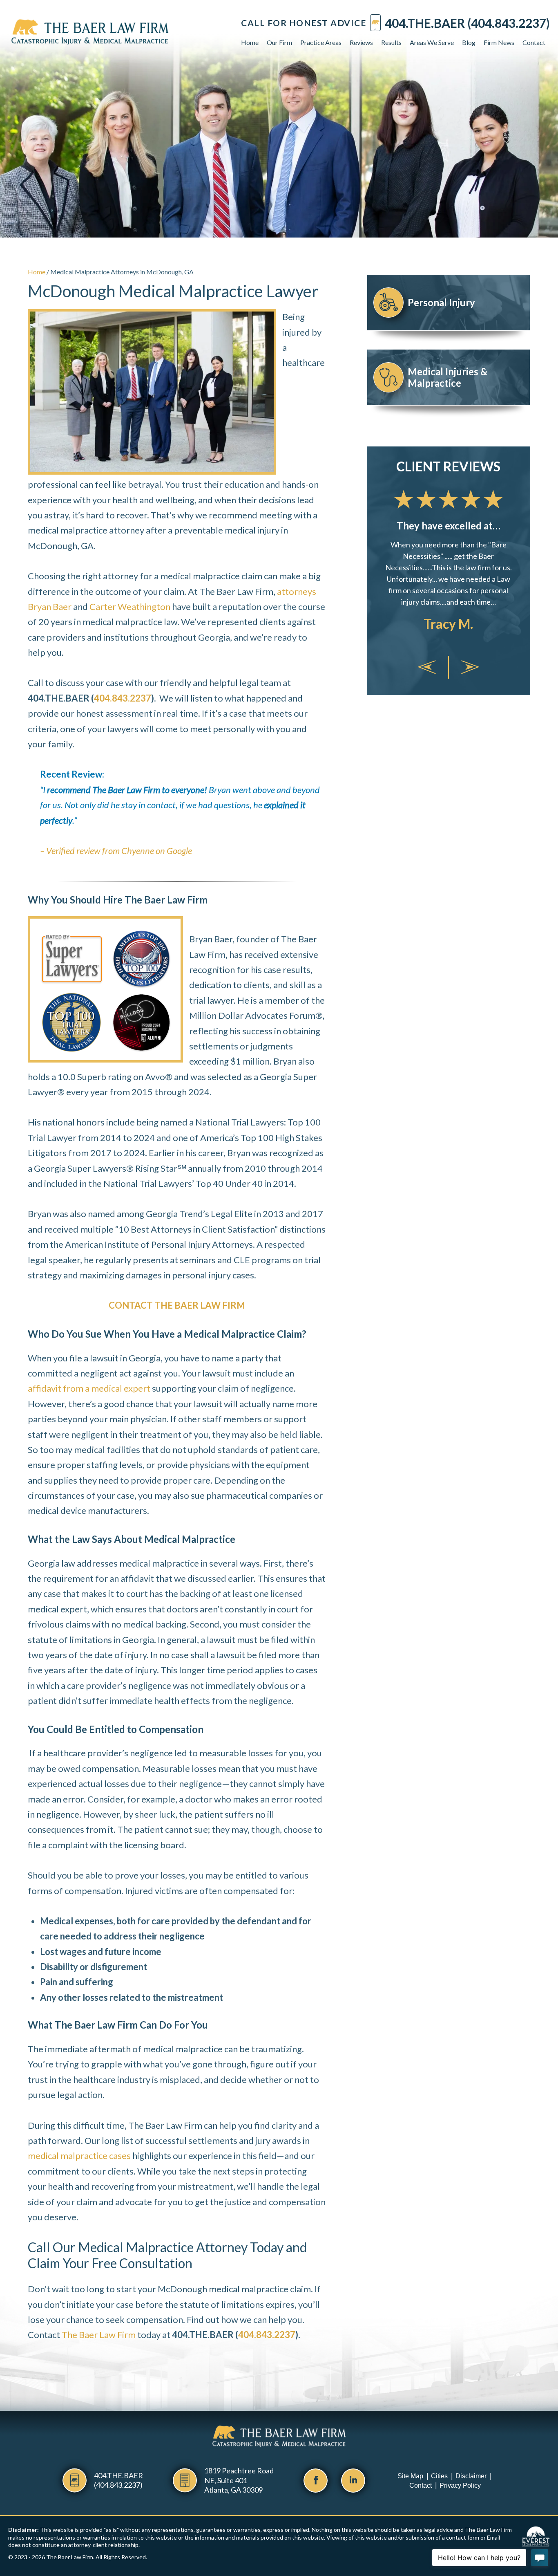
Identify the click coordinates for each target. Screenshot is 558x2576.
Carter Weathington (130, 606)
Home (250, 42)
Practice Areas (321, 42)
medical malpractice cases (79, 2156)
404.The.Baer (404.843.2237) (467, 23)
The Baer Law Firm (99, 2335)
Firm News (499, 42)
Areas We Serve (432, 42)
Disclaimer (471, 2476)
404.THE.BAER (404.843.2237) (118, 2480)
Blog (469, 42)
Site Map (410, 2476)
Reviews (361, 42)
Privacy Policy (460, 2485)
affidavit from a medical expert (89, 1388)
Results (391, 42)
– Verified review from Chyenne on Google (116, 851)
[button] (427, 667)
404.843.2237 (123, 698)
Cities (439, 2476)
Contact (534, 42)
